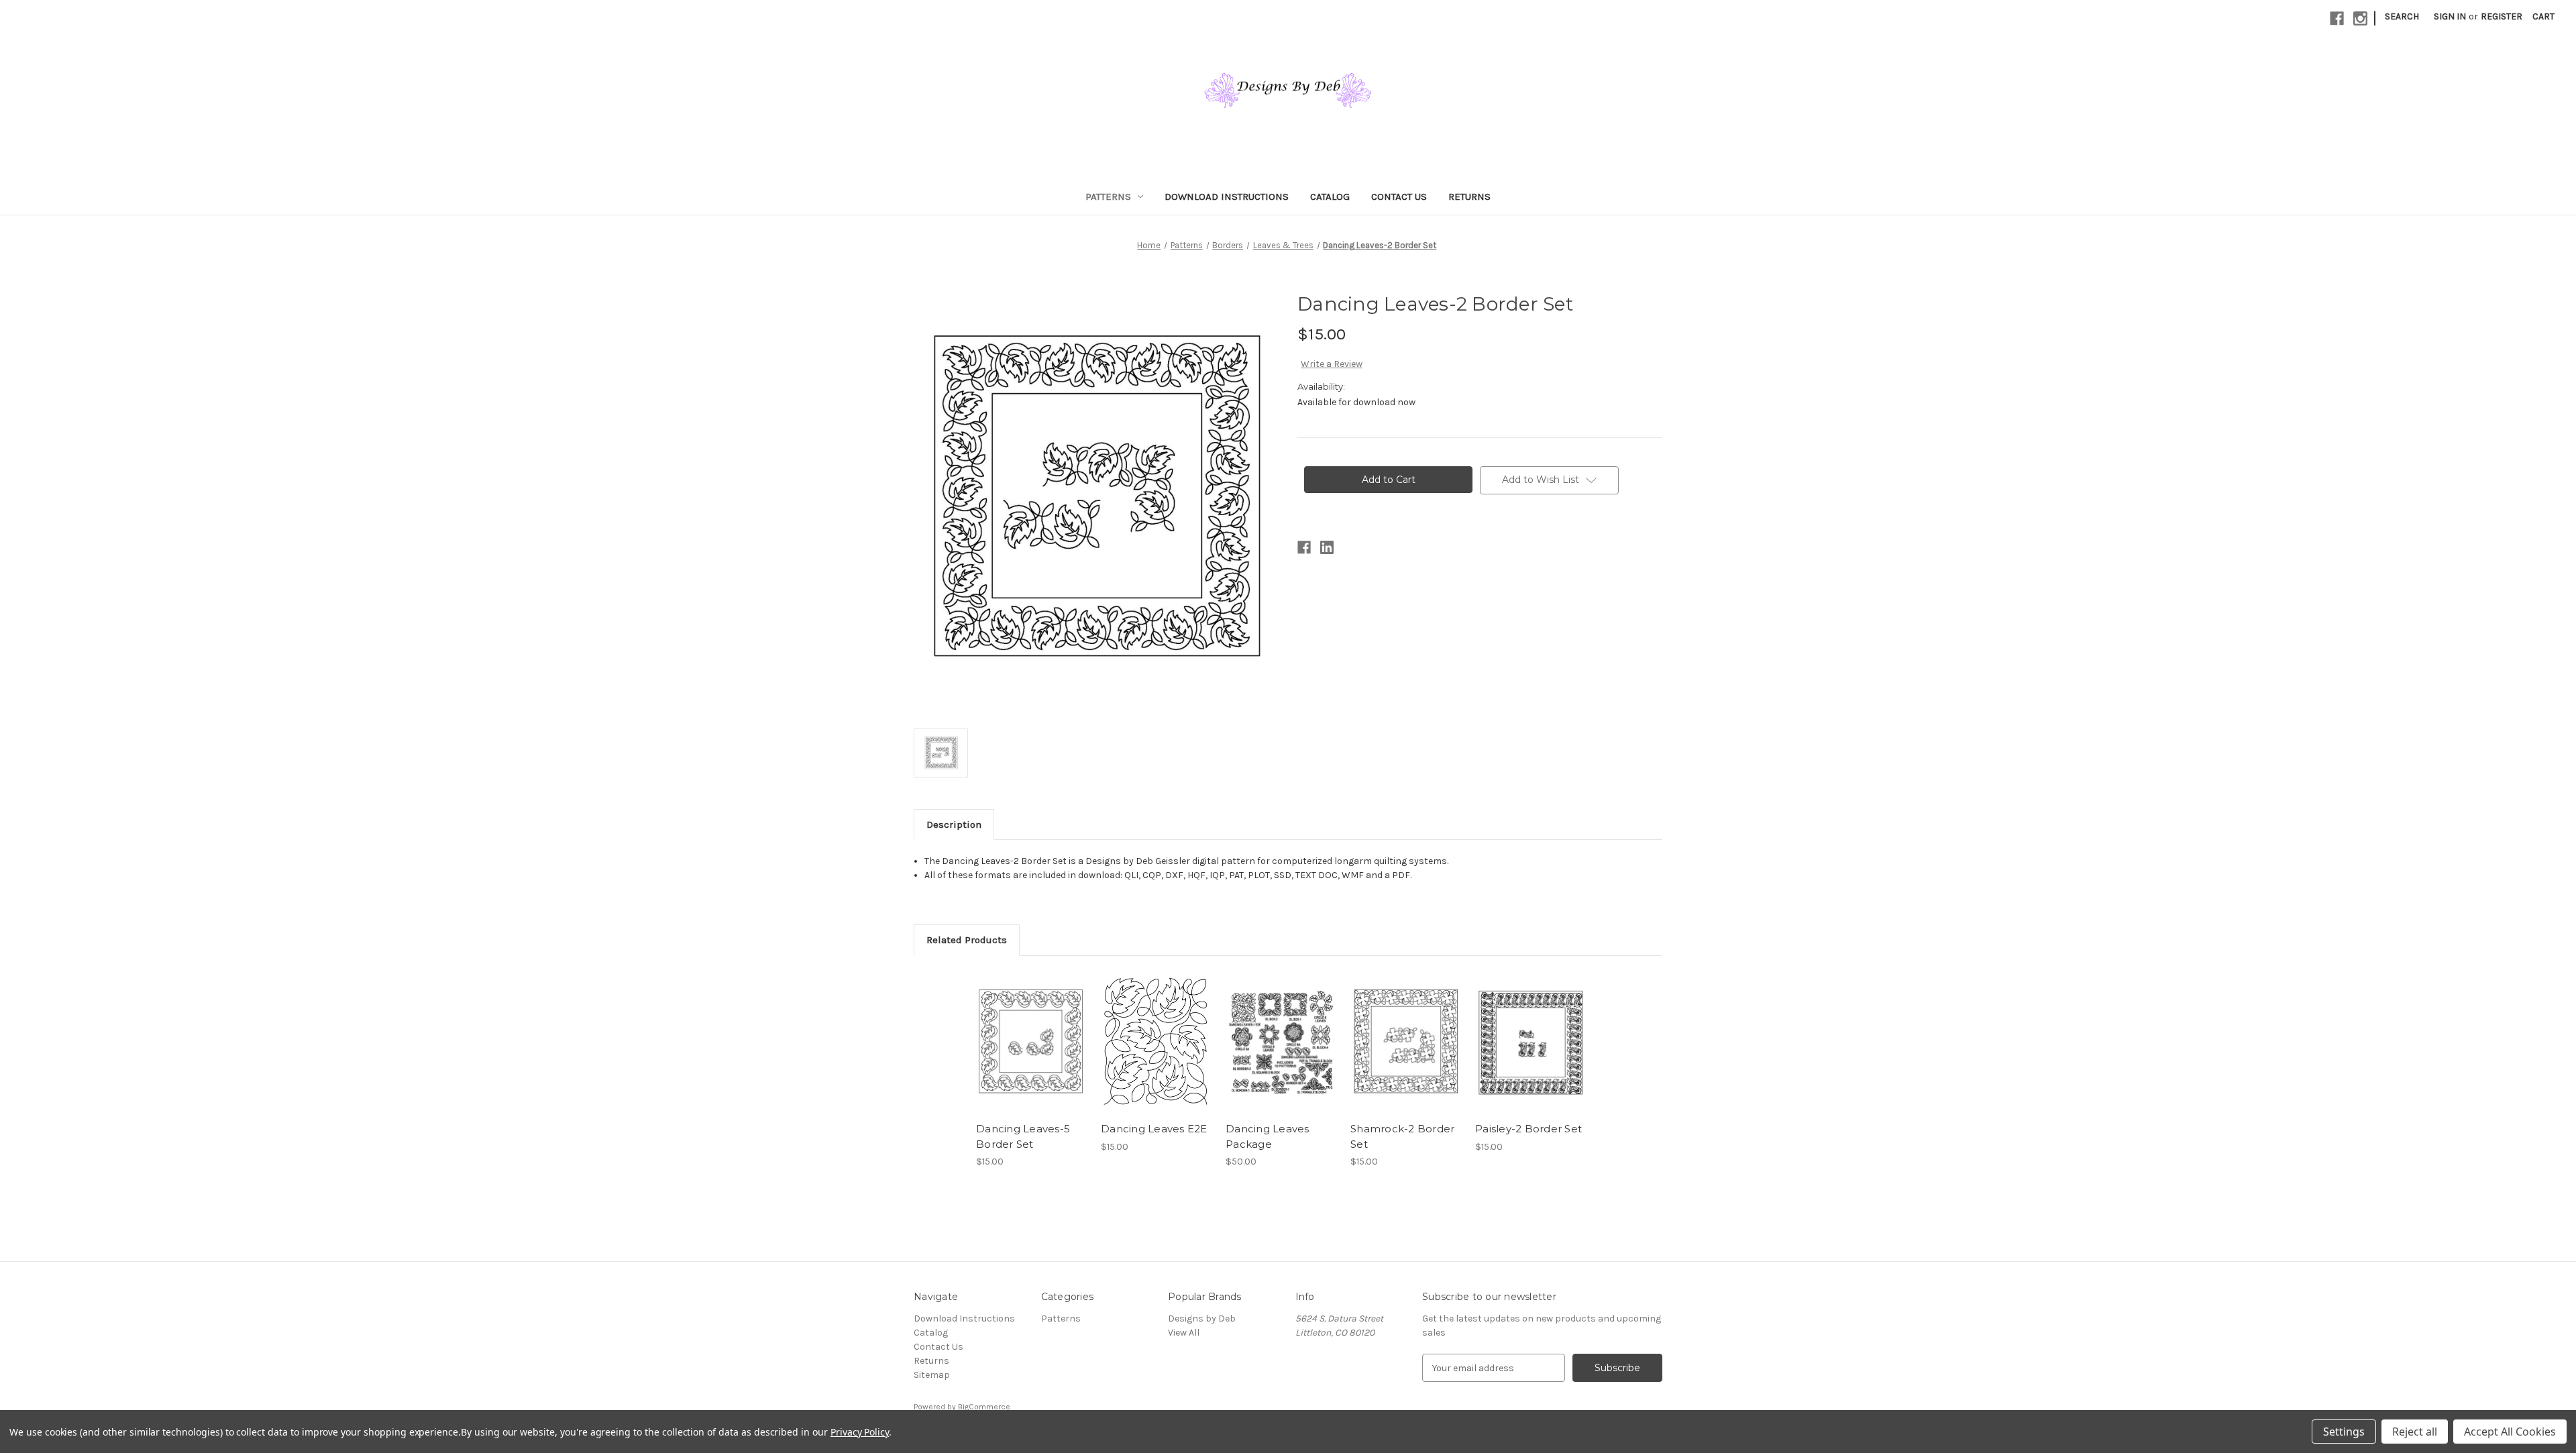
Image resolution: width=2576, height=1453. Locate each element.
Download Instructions (1227, 197)
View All (1184, 1333)
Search (2402, 16)
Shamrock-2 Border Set (1402, 1136)
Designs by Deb (1202, 1319)
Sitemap (932, 1375)
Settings (2344, 1432)
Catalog (1330, 197)
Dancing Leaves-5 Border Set (1023, 1136)
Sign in (2450, 16)
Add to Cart (1031, 1054)
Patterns (1108, 197)
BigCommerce (984, 1407)
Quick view (1030, 1030)
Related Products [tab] (967, 940)
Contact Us (1399, 197)
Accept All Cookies (2510, 1432)
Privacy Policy (860, 1432)
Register (2502, 16)
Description (954, 824)
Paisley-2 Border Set (1528, 1129)
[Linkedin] (1327, 547)
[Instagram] (2360, 18)
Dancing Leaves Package (1268, 1136)
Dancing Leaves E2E (1154, 1129)
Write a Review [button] (1332, 364)
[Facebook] (2337, 18)
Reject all (2415, 1432)
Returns (1469, 197)
